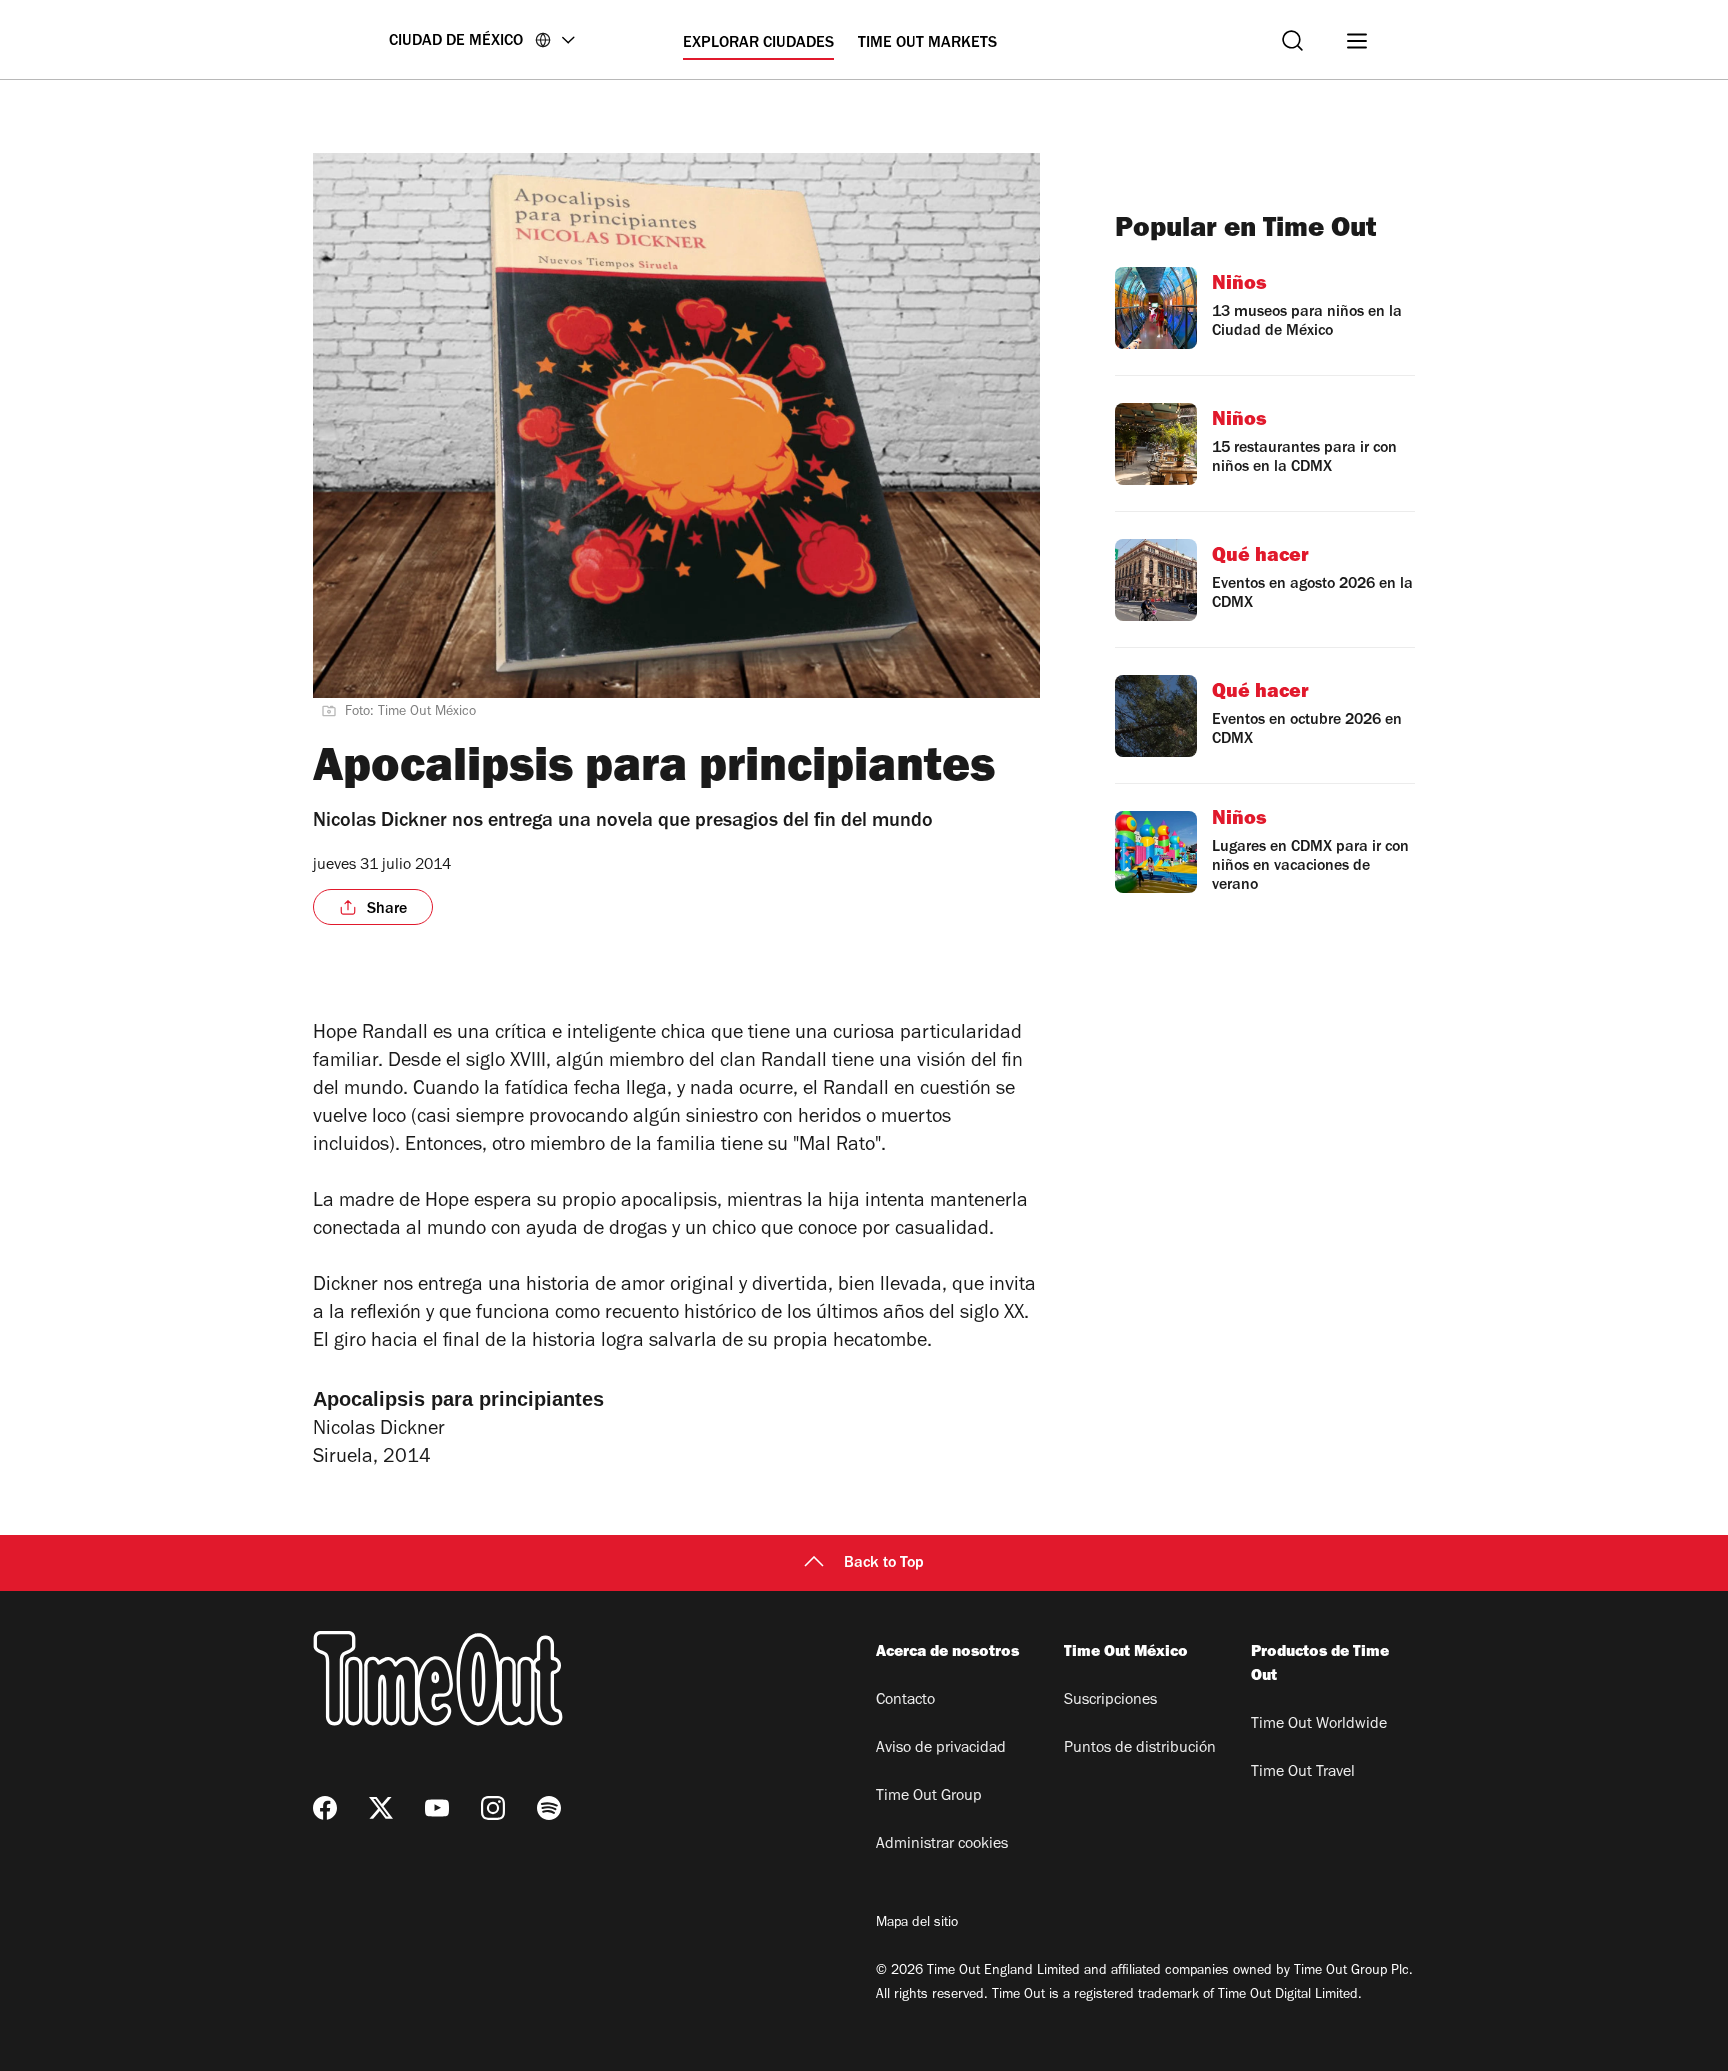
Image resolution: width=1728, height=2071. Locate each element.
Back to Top (884, 1564)
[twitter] (381, 1808)
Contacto (905, 1701)
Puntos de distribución (1140, 1749)
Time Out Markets (927, 44)
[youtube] (437, 1808)
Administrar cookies (942, 1845)
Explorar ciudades (758, 44)
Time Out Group (929, 1797)
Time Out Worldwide (1319, 1725)
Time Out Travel (1303, 1773)
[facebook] (325, 1808)
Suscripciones (1110, 1701)
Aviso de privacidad (941, 1749)
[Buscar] (1292, 40)
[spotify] (549, 1808)
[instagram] (493, 1808)
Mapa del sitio (917, 1924)
